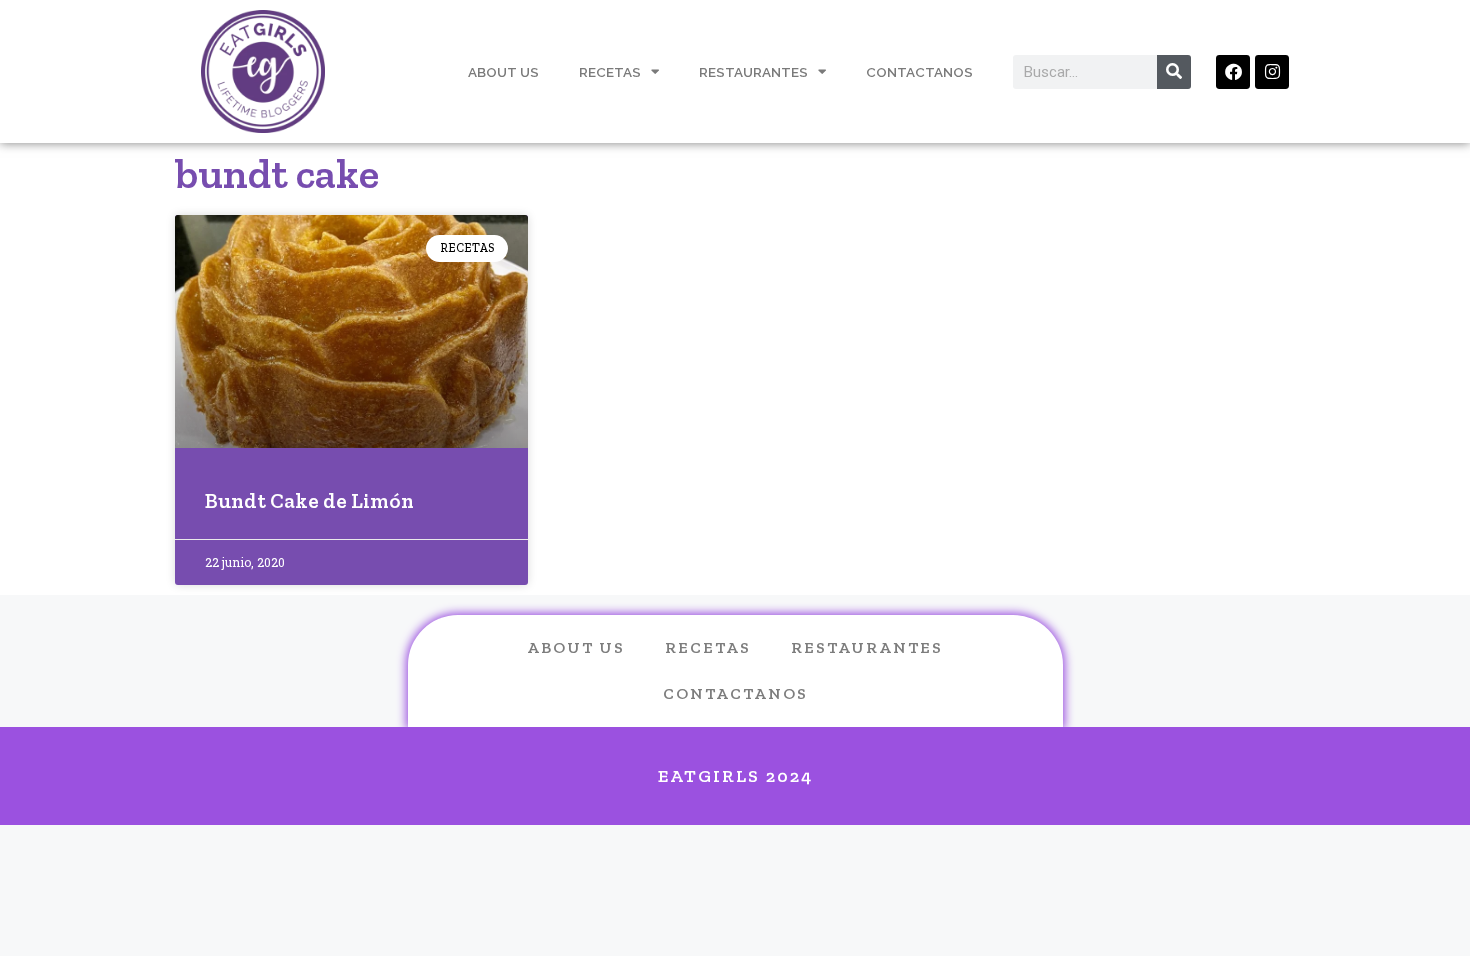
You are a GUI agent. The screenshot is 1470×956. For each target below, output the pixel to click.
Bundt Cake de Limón (309, 500)
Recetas (610, 72)
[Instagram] (1272, 72)
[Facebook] (1233, 72)
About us (576, 647)
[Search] (1174, 72)
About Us (503, 72)
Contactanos (919, 72)
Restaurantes (753, 72)
